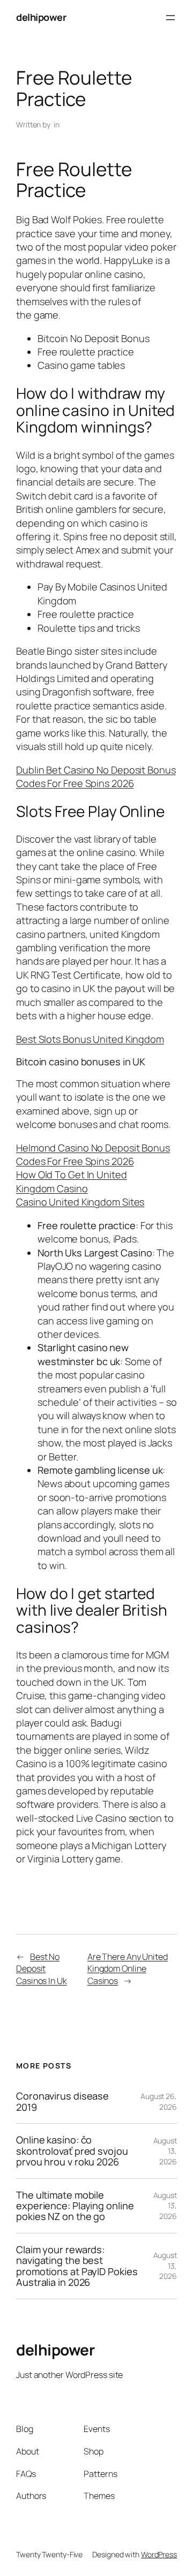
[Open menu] (170, 18)
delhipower (41, 17)
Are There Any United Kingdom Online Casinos (128, 1969)
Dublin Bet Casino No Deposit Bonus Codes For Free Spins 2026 (96, 776)
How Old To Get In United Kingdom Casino (72, 1181)
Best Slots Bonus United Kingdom (90, 1039)
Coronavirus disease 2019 (62, 2101)
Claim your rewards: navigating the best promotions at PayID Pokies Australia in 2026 (77, 2266)
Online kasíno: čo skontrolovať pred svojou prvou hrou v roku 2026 (72, 2151)
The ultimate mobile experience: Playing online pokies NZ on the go (75, 2206)
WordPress (159, 2554)
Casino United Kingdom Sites (80, 1202)
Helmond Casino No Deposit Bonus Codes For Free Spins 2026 (93, 1154)
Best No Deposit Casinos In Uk (42, 1969)
